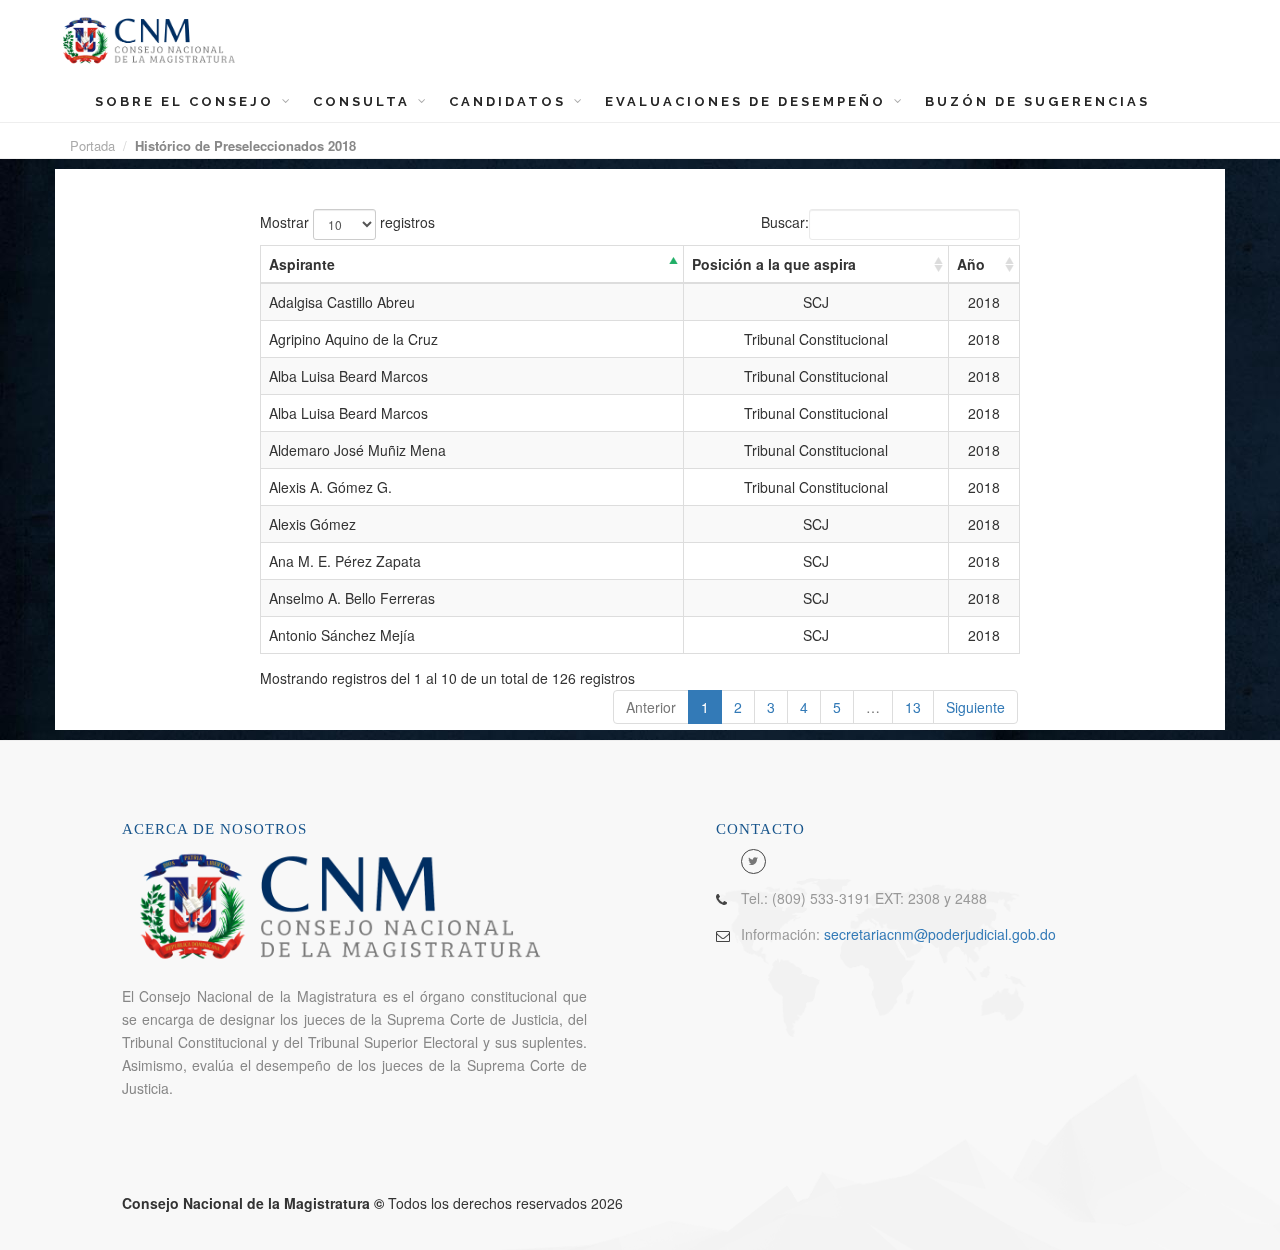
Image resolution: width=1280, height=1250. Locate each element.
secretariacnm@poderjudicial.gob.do (940, 934)
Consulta (364, 101)
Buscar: (785, 222)
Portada (92, 145)
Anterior (651, 707)
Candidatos (510, 101)
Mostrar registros (347, 222)
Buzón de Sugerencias (1037, 101)
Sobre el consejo (187, 101)
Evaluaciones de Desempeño (748, 101)
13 (913, 707)
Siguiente (975, 707)
